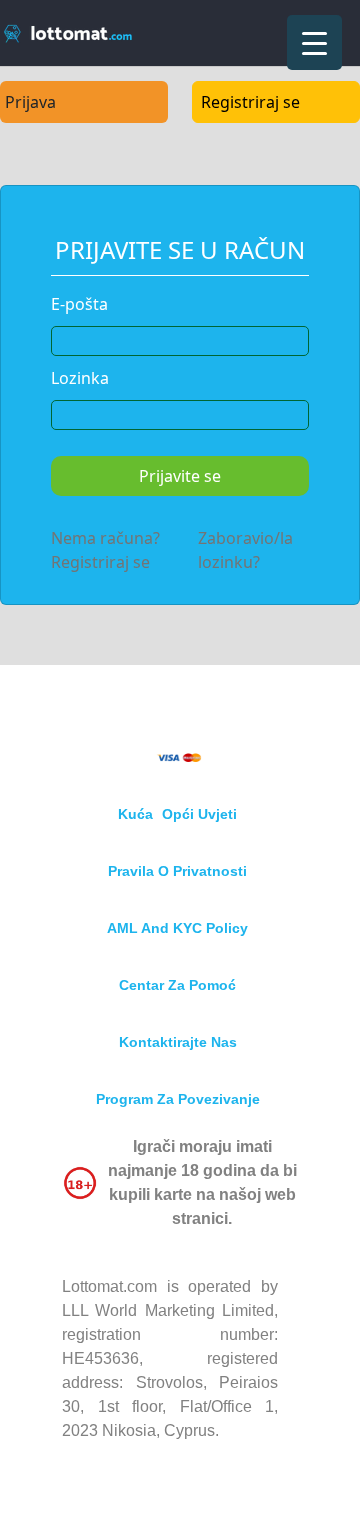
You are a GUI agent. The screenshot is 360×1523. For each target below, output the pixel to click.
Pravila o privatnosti (177, 871)
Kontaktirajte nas (178, 1042)
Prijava (30, 102)
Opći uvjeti (199, 814)
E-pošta (79, 304)
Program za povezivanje (178, 1099)
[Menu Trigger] (314, 42)
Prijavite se (180, 476)
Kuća (135, 814)
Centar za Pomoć (177, 985)
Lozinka (80, 378)
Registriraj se (250, 102)
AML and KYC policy (177, 928)
